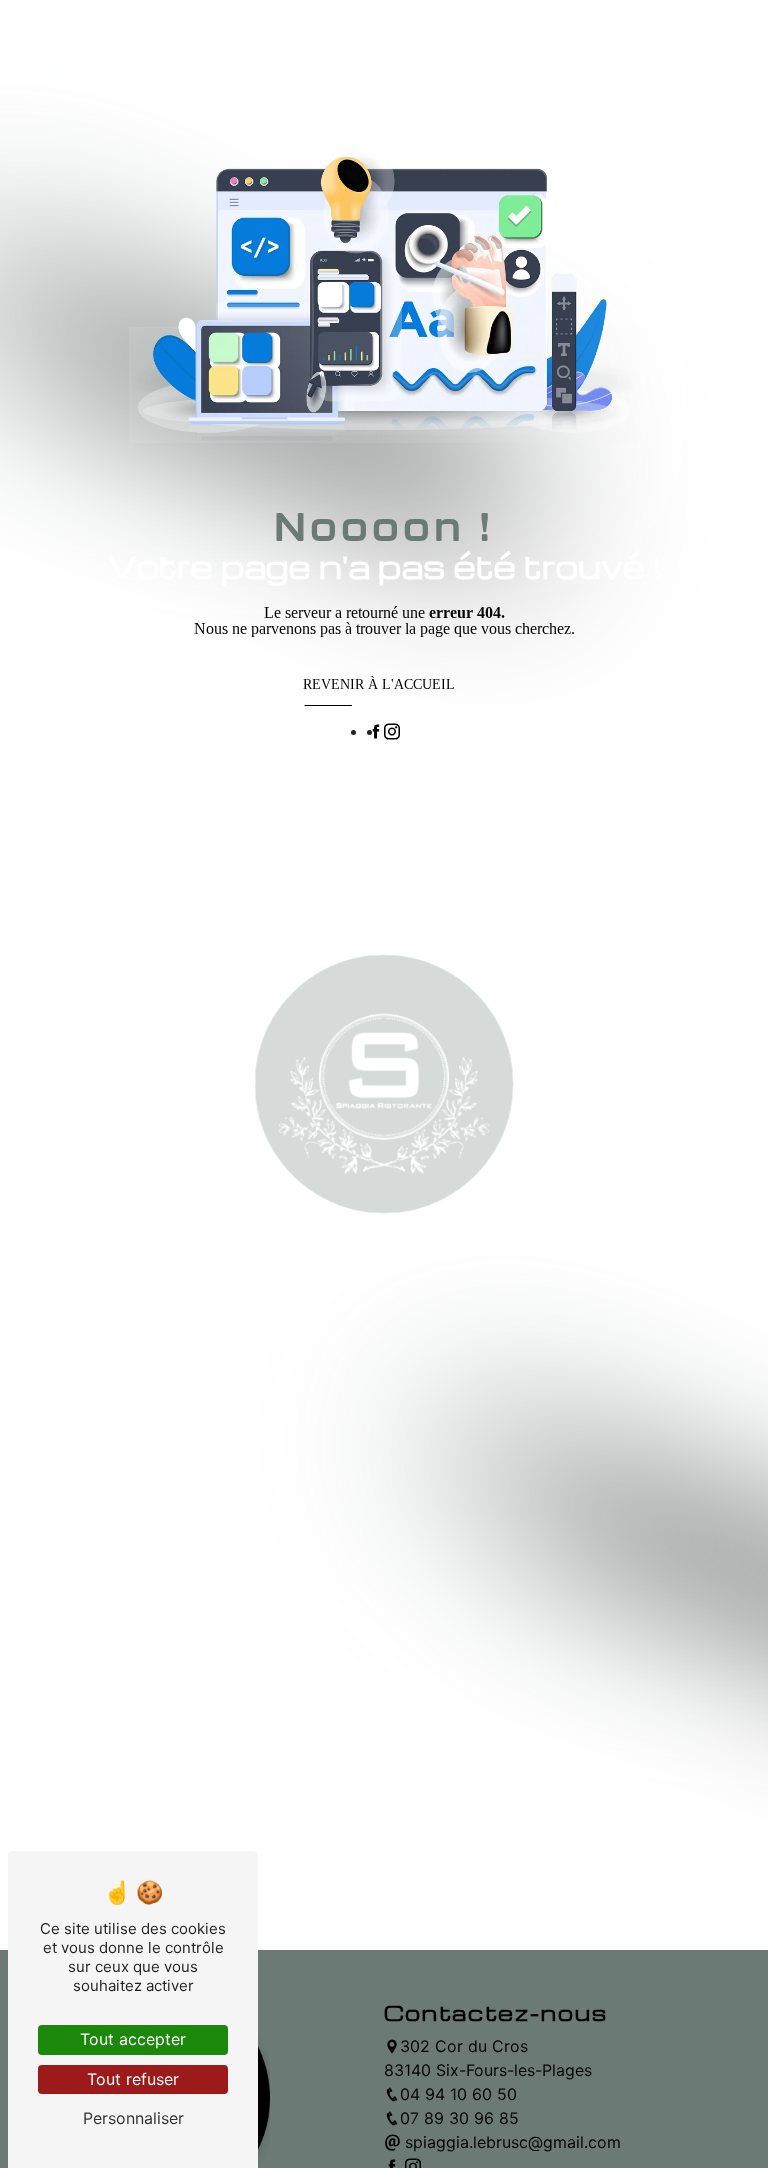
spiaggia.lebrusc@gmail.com (510, 2142)
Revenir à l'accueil (379, 684)
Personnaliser (133, 2118)
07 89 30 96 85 (459, 2118)
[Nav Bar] (374, 45)
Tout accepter (133, 2039)
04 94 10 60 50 (458, 2094)
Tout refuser (133, 2079)
